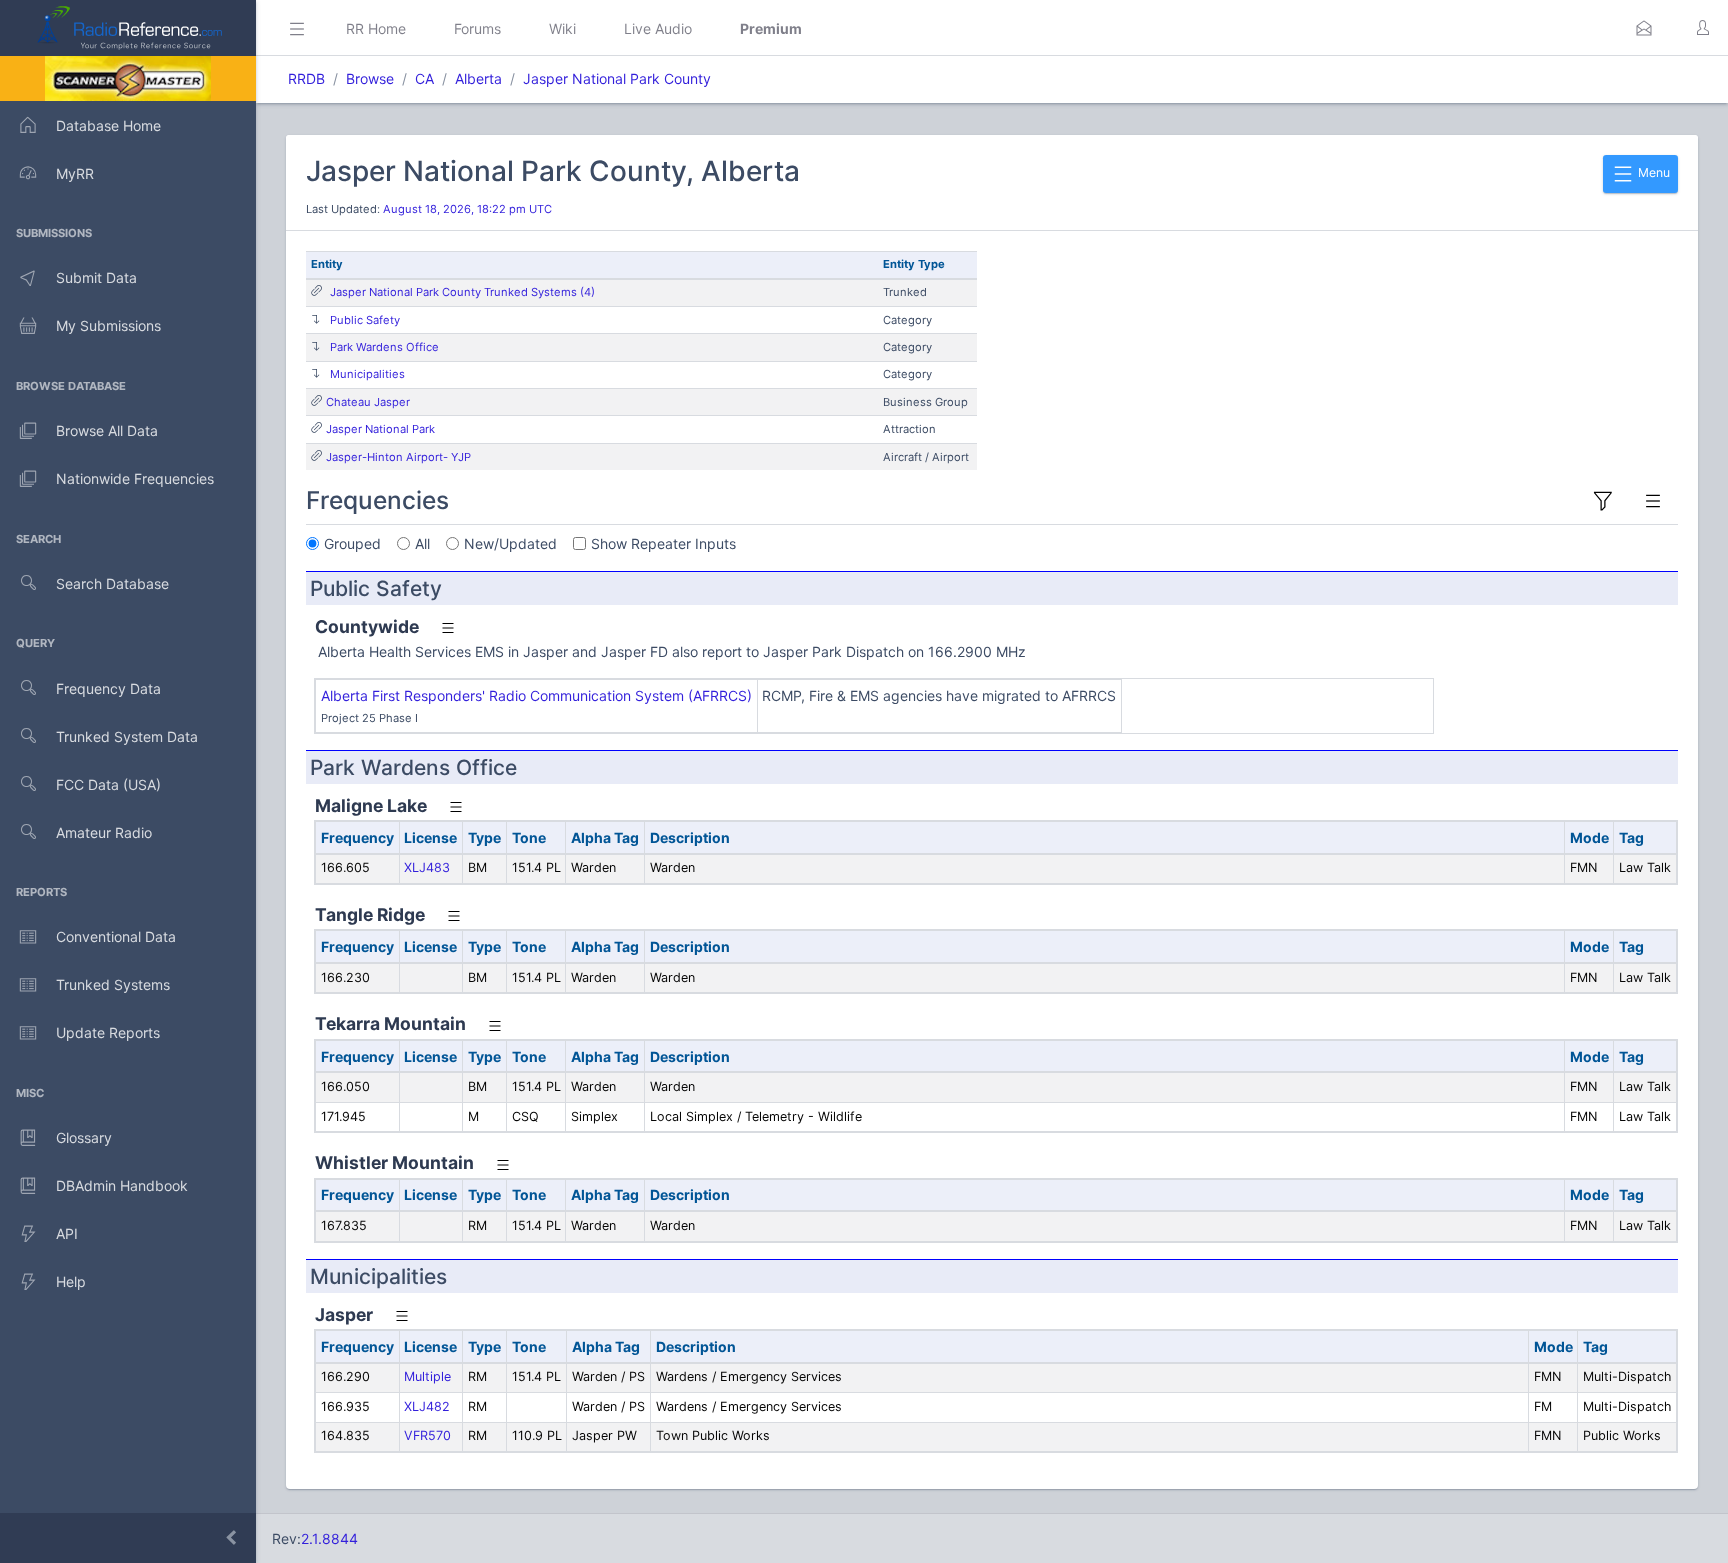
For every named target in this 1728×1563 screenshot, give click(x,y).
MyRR (75, 173)
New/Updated (510, 543)
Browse (370, 78)
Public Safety (365, 320)
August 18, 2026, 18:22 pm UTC (467, 209)
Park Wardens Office (384, 347)
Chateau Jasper (368, 402)
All (422, 543)
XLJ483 (427, 867)
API (67, 1233)
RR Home (376, 28)
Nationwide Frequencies (135, 478)
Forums (477, 28)
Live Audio (658, 28)
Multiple (427, 1376)
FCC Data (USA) (108, 784)
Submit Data (96, 277)
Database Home (108, 125)
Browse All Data (107, 430)
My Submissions (108, 325)
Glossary (84, 1137)
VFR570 (427, 1435)
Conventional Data (116, 936)
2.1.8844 (329, 1538)
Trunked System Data (127, 736)
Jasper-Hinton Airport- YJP (398, 457)
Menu (1652, 172)
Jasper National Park (380, 429)
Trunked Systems (113, 984)
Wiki (562, 28)
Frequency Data (108, 688)
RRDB (306, 78)
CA (424, 78)
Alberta (478, 78)
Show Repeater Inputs (663, 543)
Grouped (352, 543)
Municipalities (367, 374)
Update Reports (108, 1032)
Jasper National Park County (617, 78)
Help (71, 1281)
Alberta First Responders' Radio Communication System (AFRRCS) (536, 695)
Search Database (112, 583)
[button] (1644, 28)
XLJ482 (427, 1406)
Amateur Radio (104, 832)
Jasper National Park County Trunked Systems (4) (462, 292)
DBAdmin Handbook (122, 1185)
